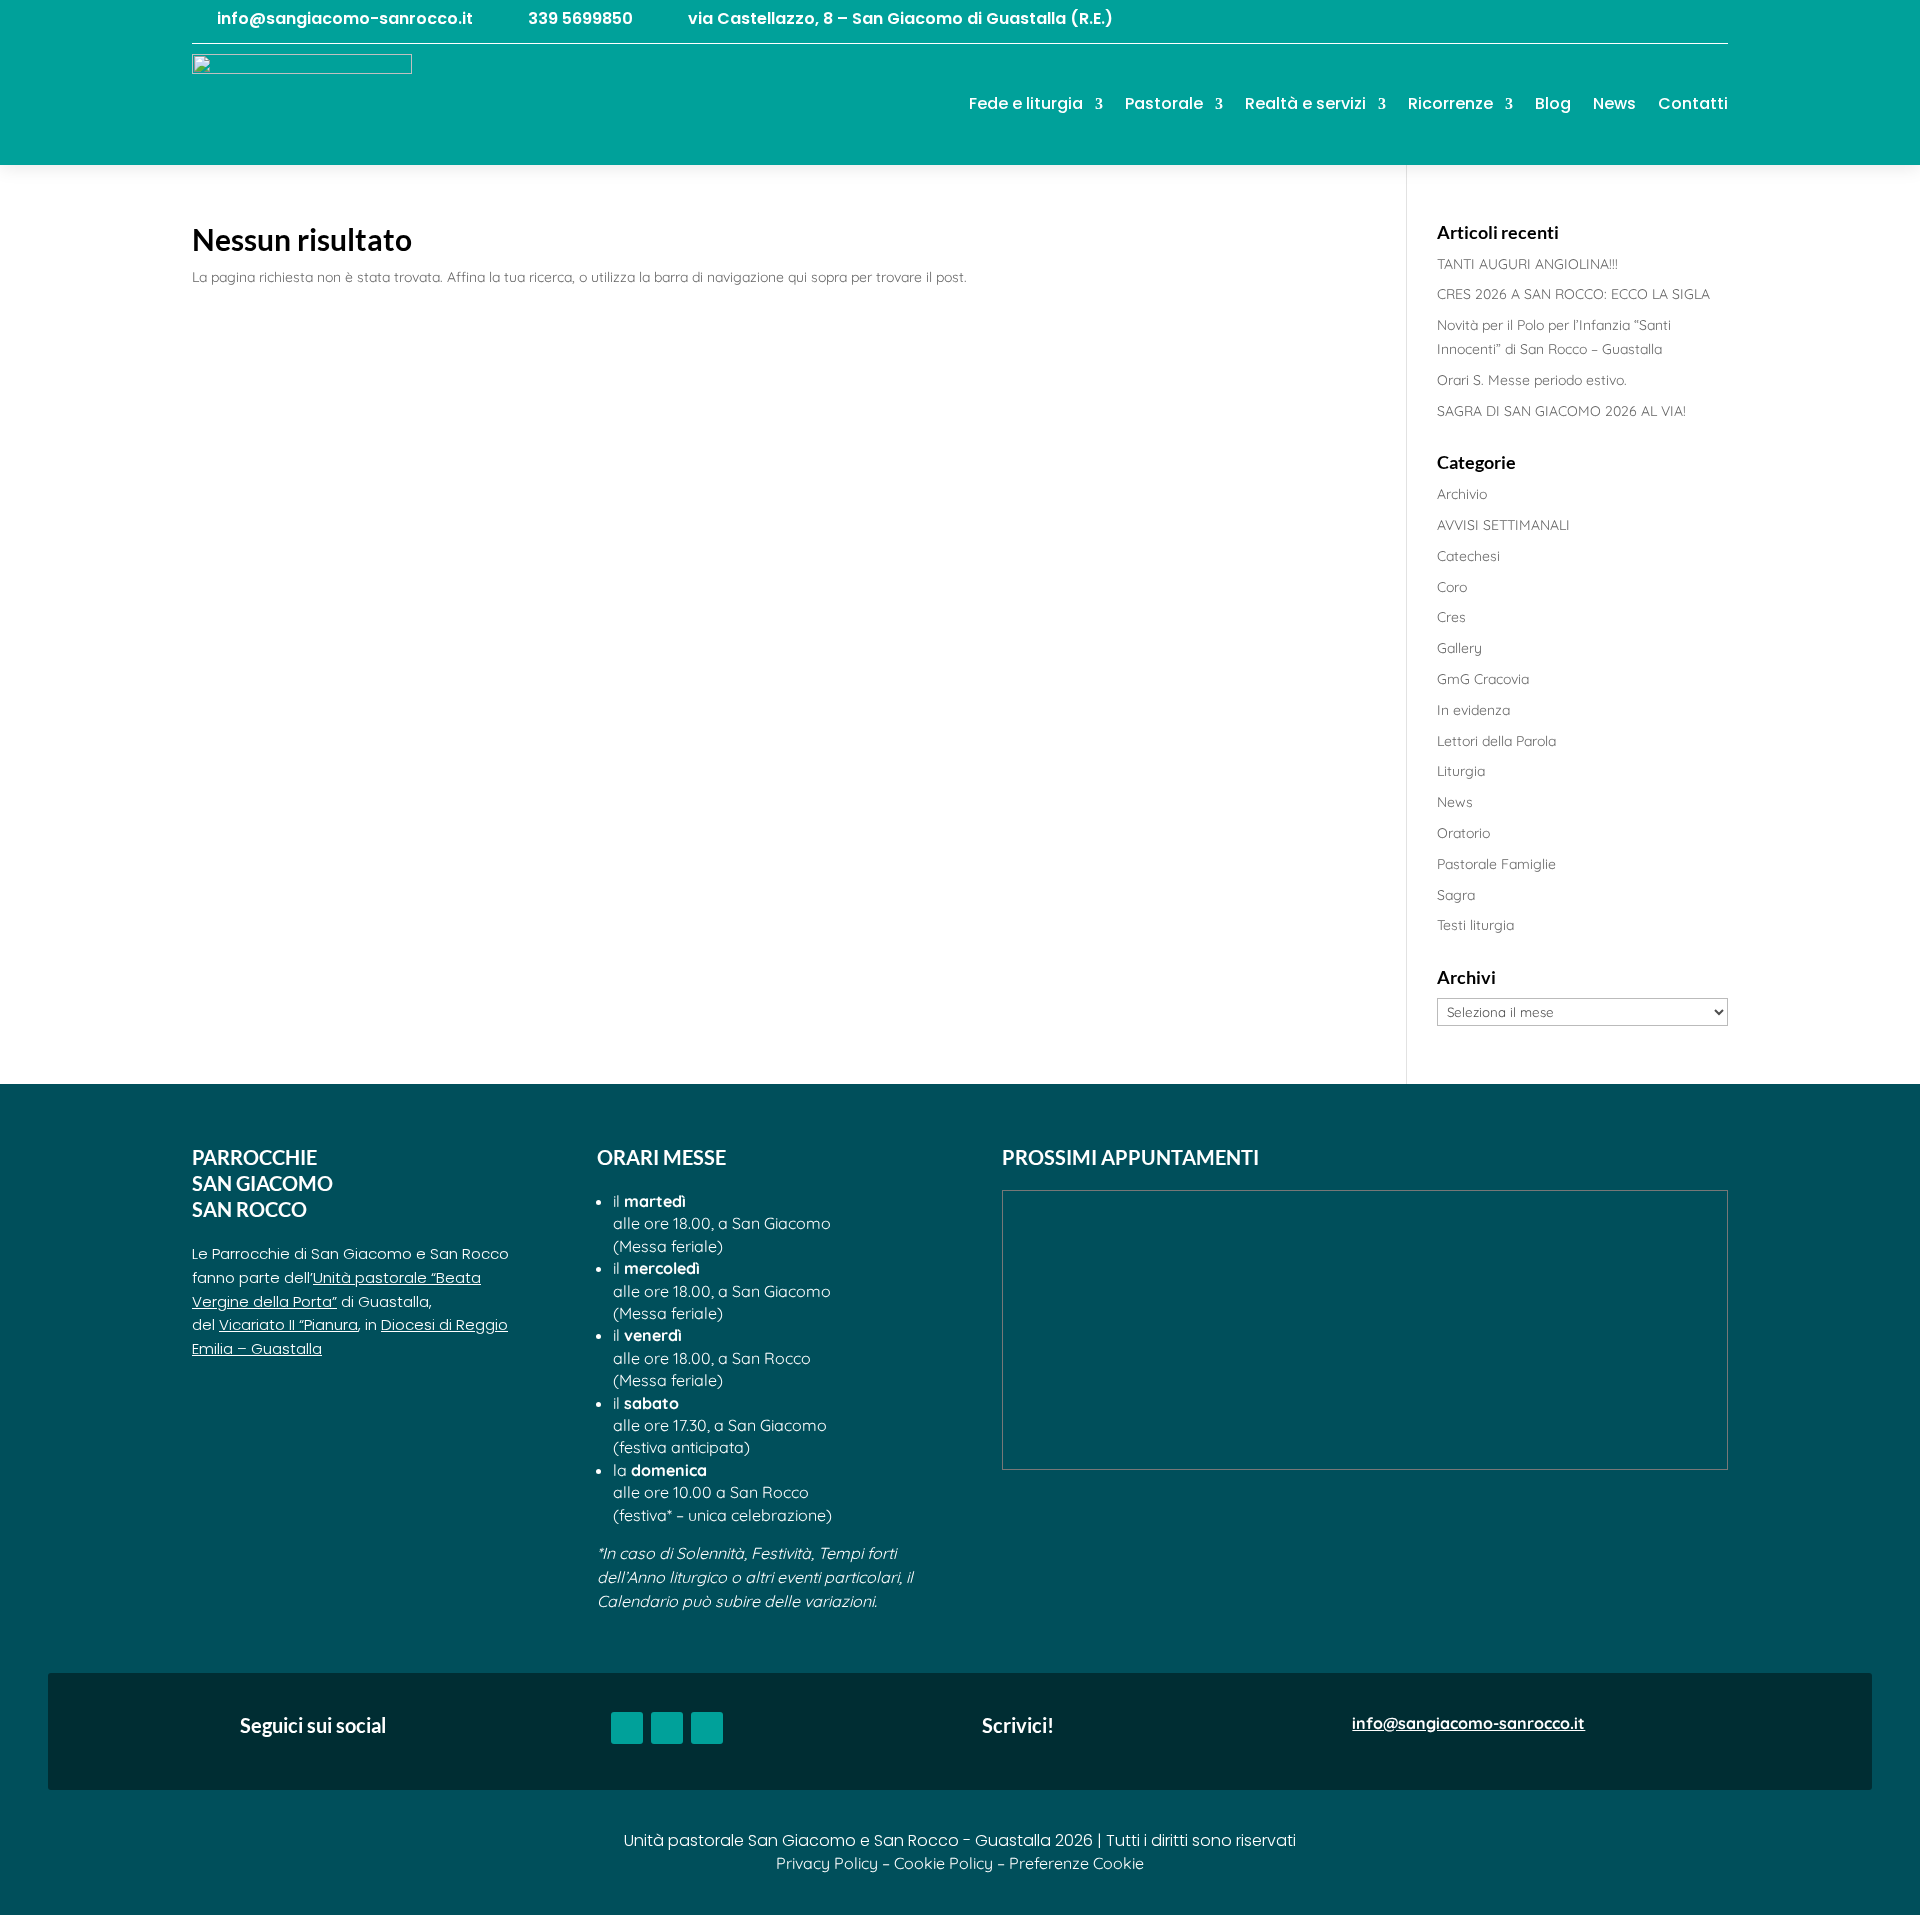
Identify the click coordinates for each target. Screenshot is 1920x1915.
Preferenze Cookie (1076, 1863)
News (1614, 103)
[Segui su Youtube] (1672, 21)
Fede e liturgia (1026, 103)
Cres (1451, 617)
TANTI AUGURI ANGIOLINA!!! (1527, 264)
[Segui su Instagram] (1712, 21)
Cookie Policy (943, 1863)
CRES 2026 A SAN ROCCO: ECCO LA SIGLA (1573, 294)
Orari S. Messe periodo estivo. (1532, 380)
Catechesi (1468, 556)
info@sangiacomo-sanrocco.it (345, 18)
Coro (1452, 587)
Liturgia (1461, 771)
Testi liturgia (1475, 925)
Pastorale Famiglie (1496, 864)
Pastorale (1164, 103)
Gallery (1459, 648)
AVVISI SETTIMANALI (1503, 525)
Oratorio (1463, 833)
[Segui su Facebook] (1632, 21)
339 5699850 (580, 18)
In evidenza (1473, 710)
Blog (1553, 103)
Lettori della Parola (1496, 741)
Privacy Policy (827, 1863)
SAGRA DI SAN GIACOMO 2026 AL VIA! (1561, 411)
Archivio (1462, 494)
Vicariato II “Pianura (288, 1324)
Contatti (1693, 103)
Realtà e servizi (1305, 103)
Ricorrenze (1450, 103)
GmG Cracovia (1483, 679)
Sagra (1456, 895)
